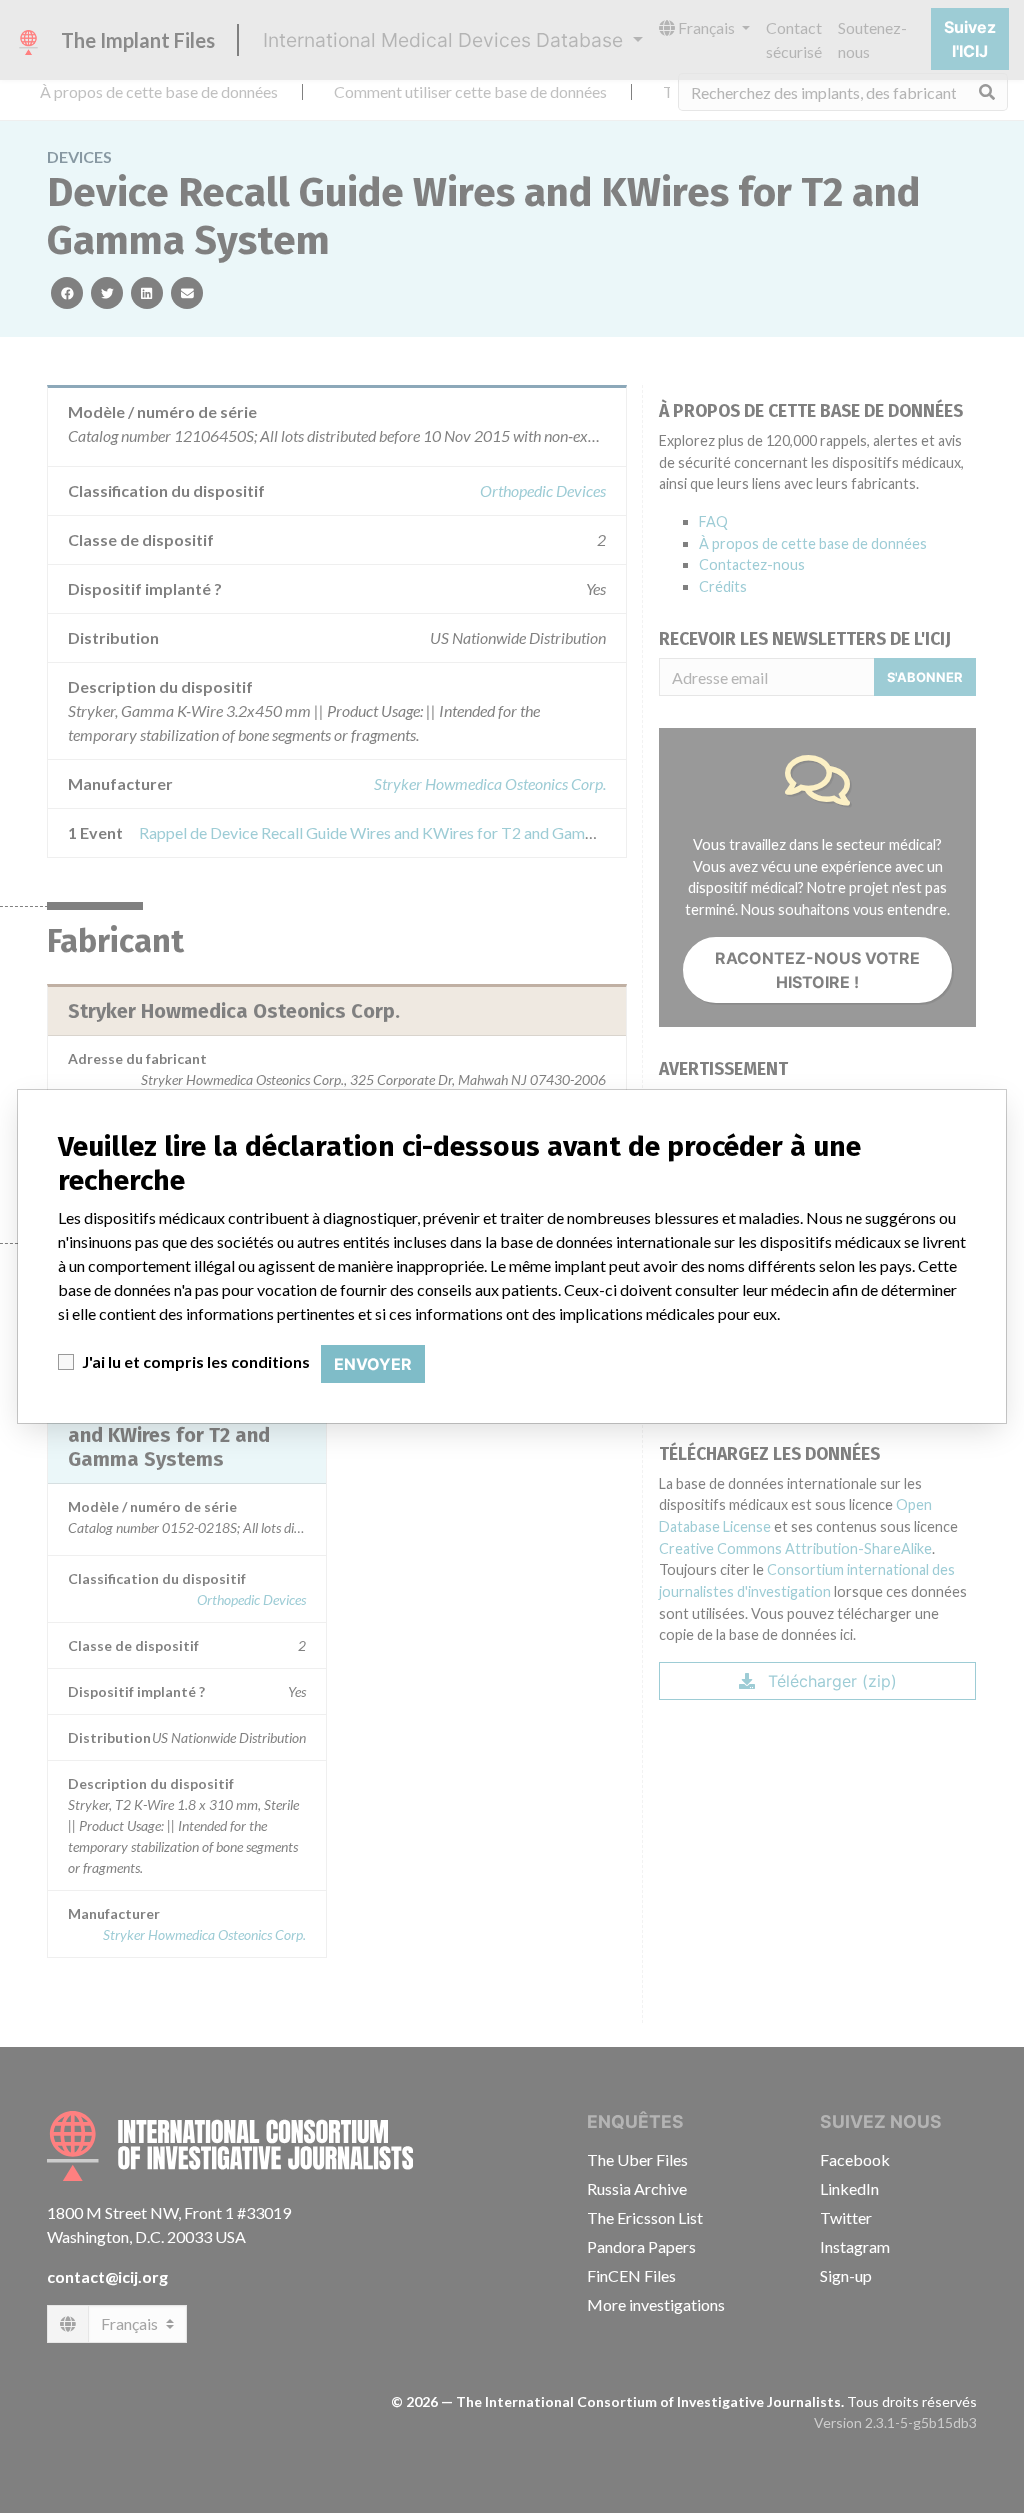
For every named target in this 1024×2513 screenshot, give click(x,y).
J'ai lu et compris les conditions (196, 1361)
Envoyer (373, 1364)
